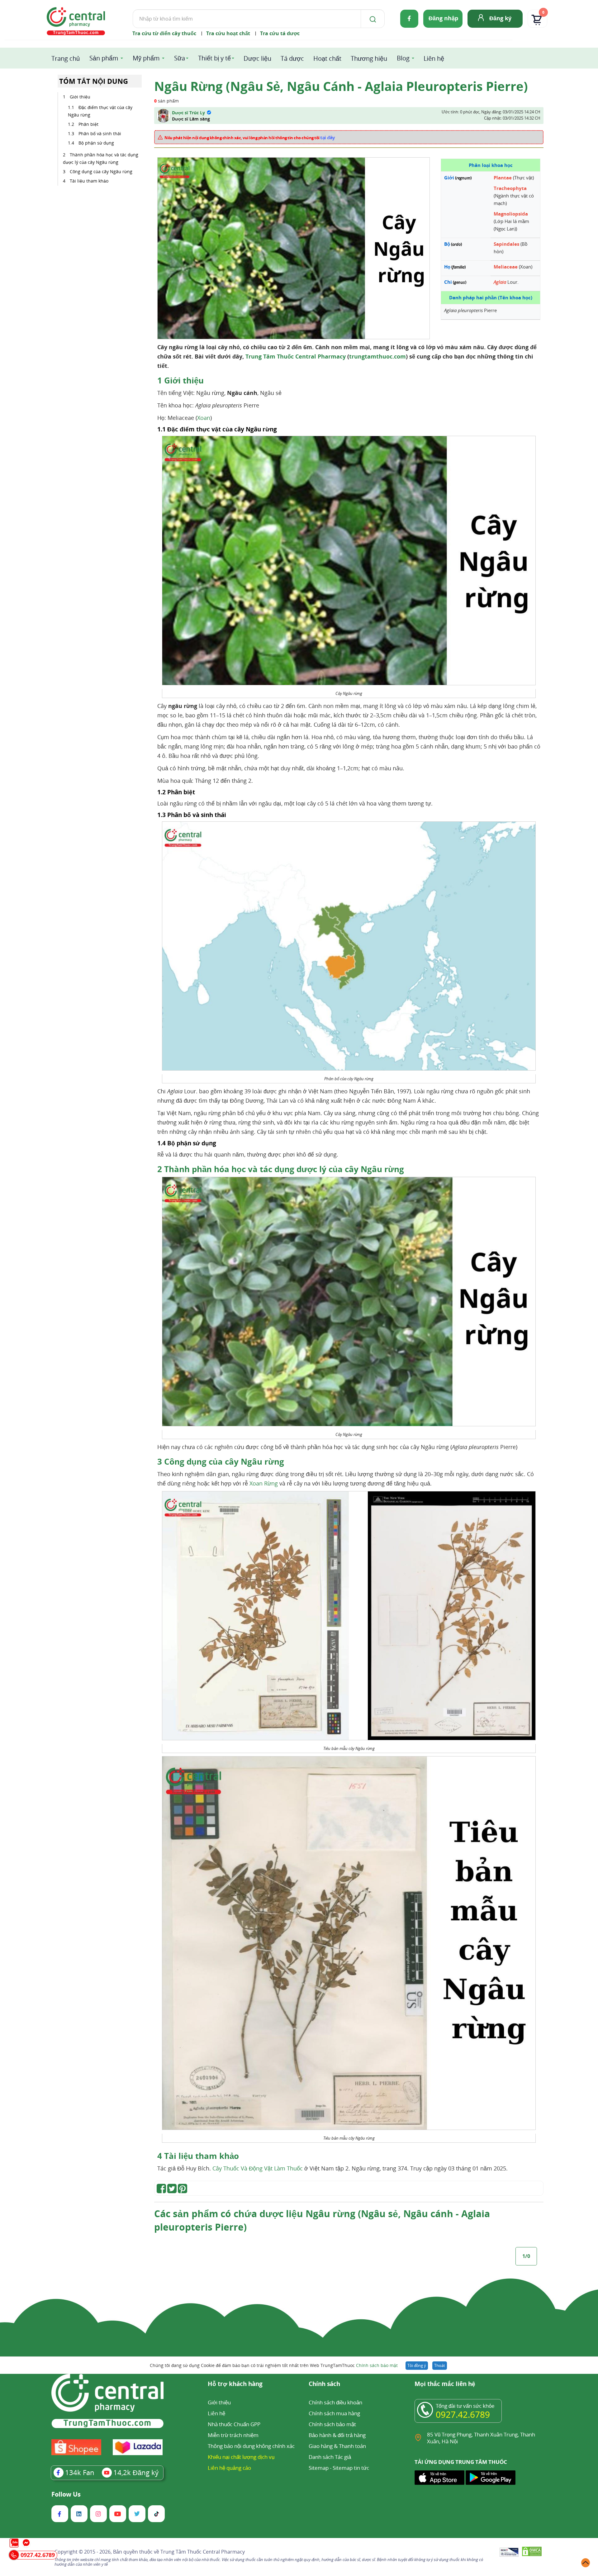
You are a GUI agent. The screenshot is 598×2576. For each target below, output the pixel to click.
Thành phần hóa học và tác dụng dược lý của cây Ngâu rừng (101, 158)
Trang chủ (66, 58)
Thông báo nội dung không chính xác (251, 2446)
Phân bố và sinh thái (100, 133)
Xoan (204, 418)
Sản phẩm (104, 58)
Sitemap (319, 2468)
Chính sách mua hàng (334, 2413)
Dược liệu (257, 58)
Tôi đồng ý (417, 2365)
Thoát (440, 2365)
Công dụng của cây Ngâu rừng (101, 171)
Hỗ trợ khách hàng (235, 2384)
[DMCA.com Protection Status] (532, 2552)
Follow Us (66, 2494)
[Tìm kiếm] (372, 19)
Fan (80, 2472)
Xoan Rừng (264, 1483)
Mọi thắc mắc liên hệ (445, 2384)
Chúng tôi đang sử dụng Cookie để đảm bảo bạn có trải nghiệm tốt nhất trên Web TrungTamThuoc (274, 2365)
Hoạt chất (327, 58)
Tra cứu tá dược (280, 33)
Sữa (180, 58)
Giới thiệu (80, 97)
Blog (403, 58)
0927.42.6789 (463, 2414)
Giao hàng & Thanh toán (337, 2446)
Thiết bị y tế (214, 58)
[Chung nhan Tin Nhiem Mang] (509, 2553)
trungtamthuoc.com (377, 356)
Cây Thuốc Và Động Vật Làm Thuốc (258, 2168)
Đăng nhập (443, 18)
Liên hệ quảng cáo (229, 2468)
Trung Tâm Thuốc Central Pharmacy (296, 356)
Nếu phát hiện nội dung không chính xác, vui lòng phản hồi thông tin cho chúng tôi (250, 137)
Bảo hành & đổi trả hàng (337, 2435)
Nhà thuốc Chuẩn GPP (234, 2424)
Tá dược (292, 58)
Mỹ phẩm (146, 58)
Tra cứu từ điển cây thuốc (164, 33)
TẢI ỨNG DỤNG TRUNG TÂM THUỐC (461, 2462)
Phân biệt (88, 124)
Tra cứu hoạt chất (228, 33)
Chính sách (324, 2384)
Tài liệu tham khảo (89, 181)
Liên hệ (434, 58)
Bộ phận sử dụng (96, 143)
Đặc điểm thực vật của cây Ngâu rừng (100, 111)
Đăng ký (500, 18)
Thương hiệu (369, 58)
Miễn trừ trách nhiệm (233, 2435)
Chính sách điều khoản (335, 2402)
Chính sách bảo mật (377, 2365)
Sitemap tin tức (351, 2468)
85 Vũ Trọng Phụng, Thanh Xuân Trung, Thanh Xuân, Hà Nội (481, 2438)
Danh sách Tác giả (330, 2457)
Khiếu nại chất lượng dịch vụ (241, 2457)
